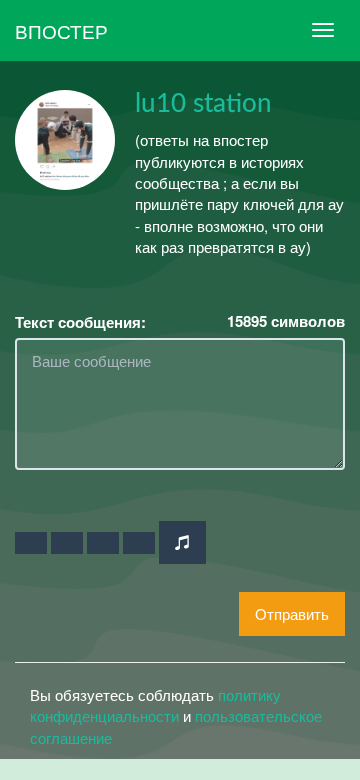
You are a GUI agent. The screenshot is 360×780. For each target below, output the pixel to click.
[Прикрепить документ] (139, 543)
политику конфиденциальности (155, 705)
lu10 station (203, 104)
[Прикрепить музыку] (182, 542)
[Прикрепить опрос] (103, 543)
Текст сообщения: (80, 322)
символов (286, 321)
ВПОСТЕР (61, 30)
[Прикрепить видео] (67, 543)
